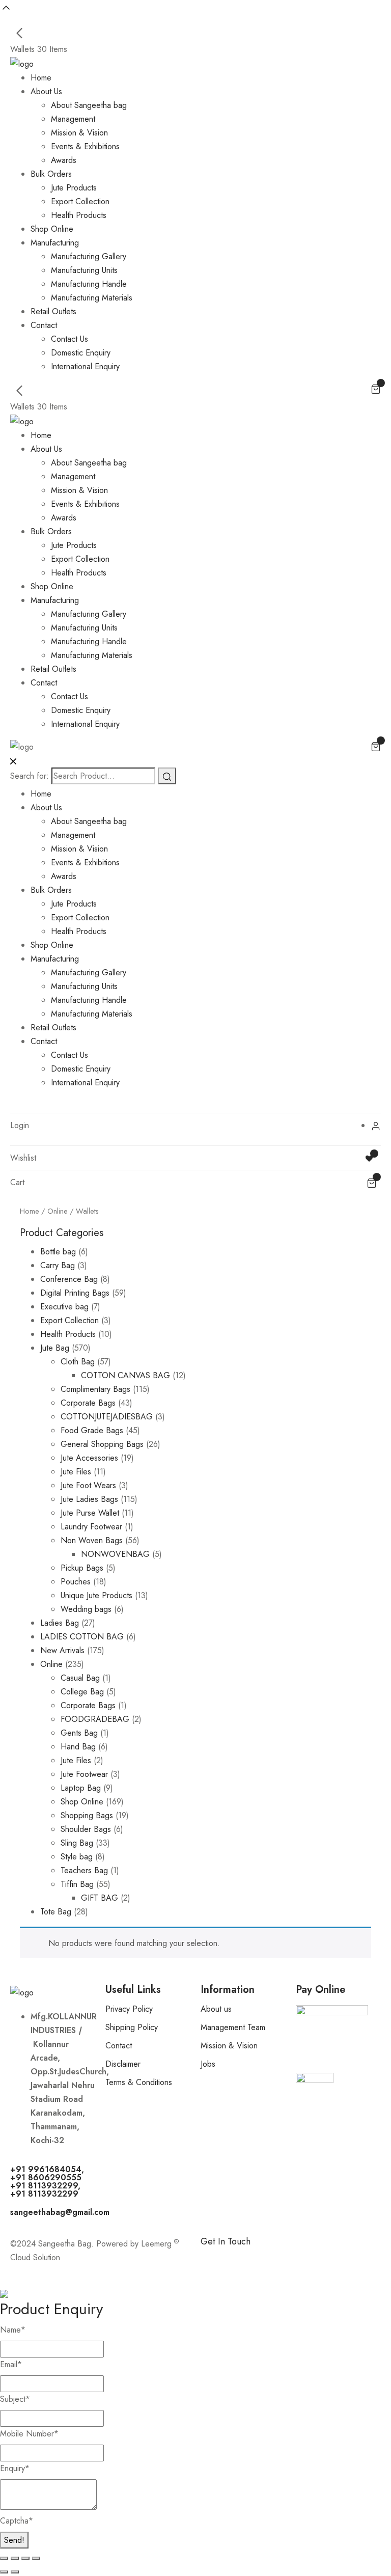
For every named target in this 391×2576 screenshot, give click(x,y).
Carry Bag (58, 1265)
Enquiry (15, 2468)
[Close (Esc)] (36, 2558)
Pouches (76, 1582)
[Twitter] (297, 2259)
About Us (46, 91)
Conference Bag (69, 1279)
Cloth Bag (78, 1362)
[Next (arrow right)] (15, 2572)
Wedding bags (86, 1609)
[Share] (25, 2558)
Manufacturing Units (84, 270)
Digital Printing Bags (75, 1293)
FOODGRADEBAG (95, 1719)
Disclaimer (123, 2064)
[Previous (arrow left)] (4, 2572)
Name (13, 2330)
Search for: (30, 776)
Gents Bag (79, 1733)
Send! (14, 2540)
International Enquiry (85, 366)
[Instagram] (269, 2259)
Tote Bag (56, 1912)
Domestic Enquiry (81, 353)
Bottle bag (58, 1252)
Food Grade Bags (92, 1430)
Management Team (233, 2027)
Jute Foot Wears (88, 1485)
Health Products (79, 215)
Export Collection (80, 201)
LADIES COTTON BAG (82, 1637)
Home (41, 78)
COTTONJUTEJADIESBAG (107, 1417)
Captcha (17, 2521)
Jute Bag (55, 1348)
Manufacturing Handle (89, 284)
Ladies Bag (60, 1623)
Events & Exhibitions (85, 146)
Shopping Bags (87, 1815)
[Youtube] (325, 2259)
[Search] (167, 776)
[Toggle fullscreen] (15, 2558)
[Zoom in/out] (4, 2558)
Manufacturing (55, 243)
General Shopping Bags (102, 1444)
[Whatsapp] (241, 2259)
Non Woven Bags (92, 1540)
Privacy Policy (129, 2009)
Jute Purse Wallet (90, 1513)
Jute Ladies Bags (89, 1499)
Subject (15, 2399)
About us (216, 2009)
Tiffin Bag (77, 1884)
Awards (64, 160)
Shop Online (52, 229)
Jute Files (76, 1472)
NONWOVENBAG (115, 1554)
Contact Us (69, 339)
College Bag (82, 1692)
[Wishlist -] (370, 1158)
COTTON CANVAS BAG (125, 1375)
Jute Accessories (89, 1458)
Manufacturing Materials (92, 298)
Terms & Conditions (139, 2082)
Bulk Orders (51, 174)
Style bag (77, 1857)
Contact (44, 325)
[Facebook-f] (213, 2259)
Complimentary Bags (95, 1389)
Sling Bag (77, 1843)
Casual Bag (80, 1678)
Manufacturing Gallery (89, 256)
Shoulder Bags (86, 1829)
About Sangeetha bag (89, 105)
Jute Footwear (84, 1774)
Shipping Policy (132, 2027)
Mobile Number (29, 2434)
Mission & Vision (79, 133)
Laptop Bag (81, 1788)
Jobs (208, 2064)
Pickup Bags (82, 1568)
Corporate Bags (88, 1403)
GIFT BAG (100, 1898)
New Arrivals (62, 1650)
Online (58, 1211)
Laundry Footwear (91, 1527)
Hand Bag (78, 1747)
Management (73, 119)
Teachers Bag (84, 1870)
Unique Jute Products (96, 1595)
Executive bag (64, 1307)
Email (11, 2364)
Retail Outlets (53, 311)
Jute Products (74, 188)
